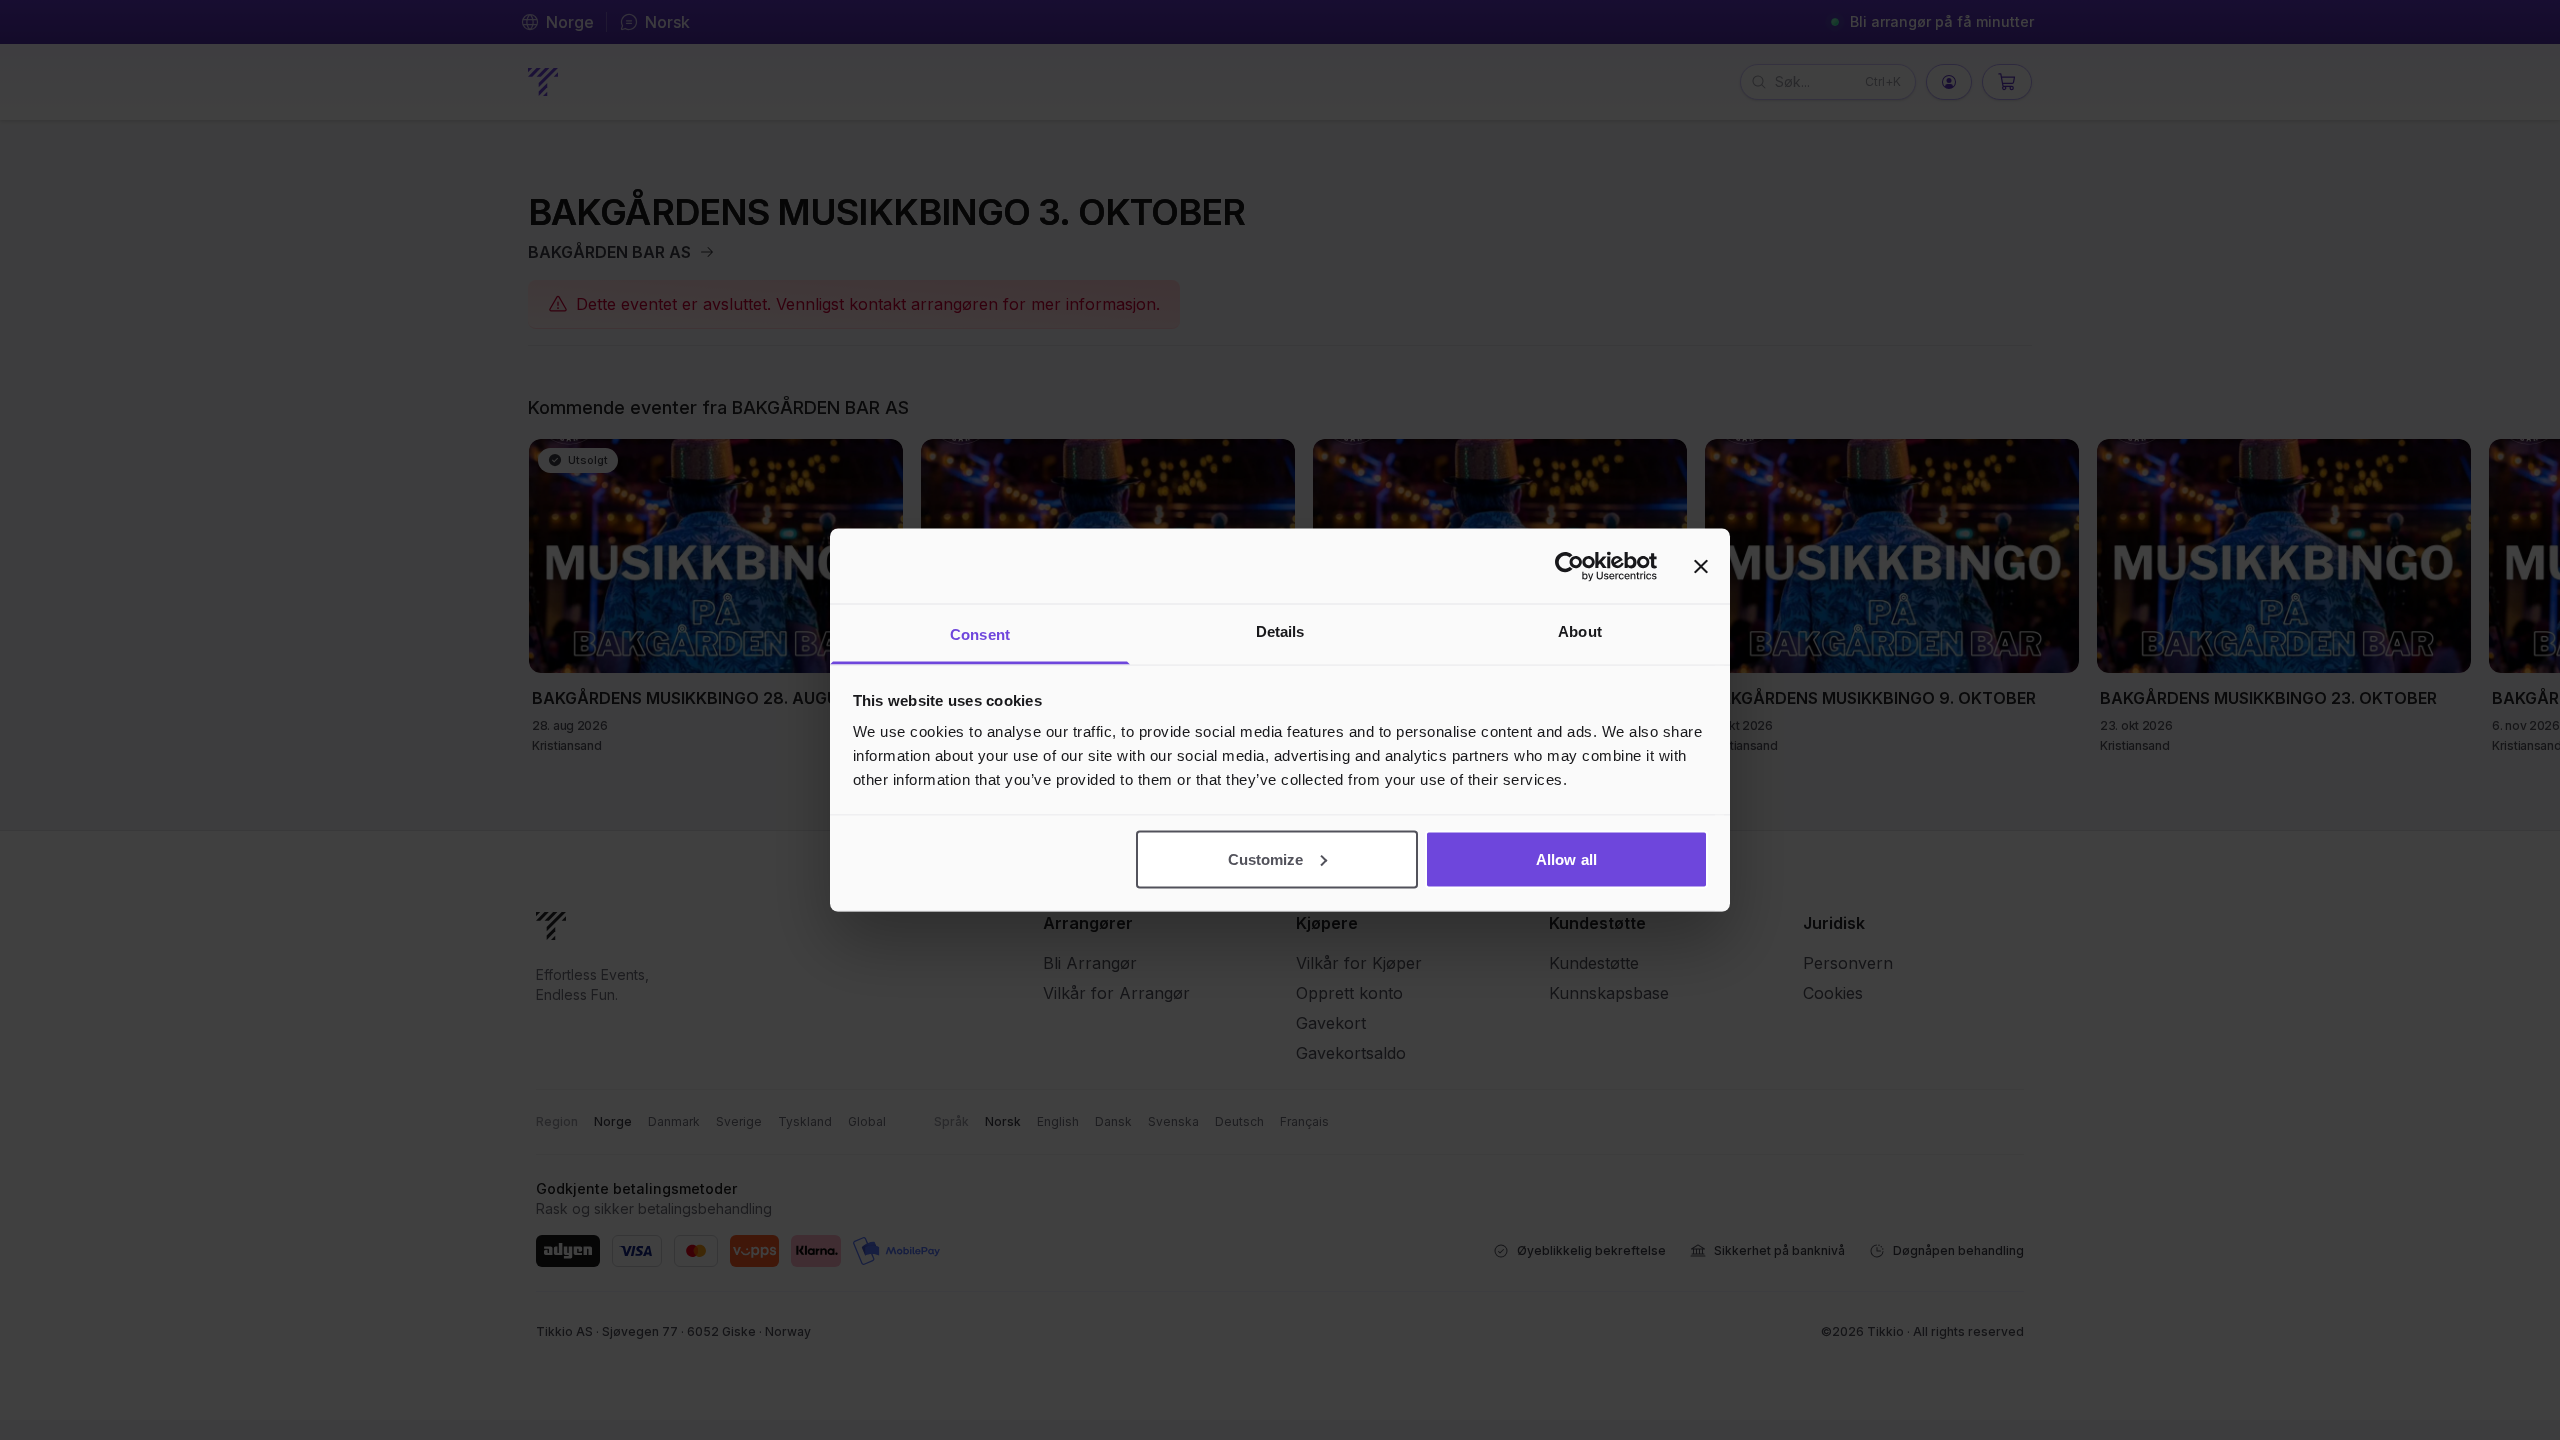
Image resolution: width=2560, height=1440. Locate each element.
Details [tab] (1280, 631)
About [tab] (1580, 631)
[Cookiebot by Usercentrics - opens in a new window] (1569, 566)
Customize (1266, 858)
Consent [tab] (980, 634)
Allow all (1566, 858)
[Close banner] (1701, 566)
